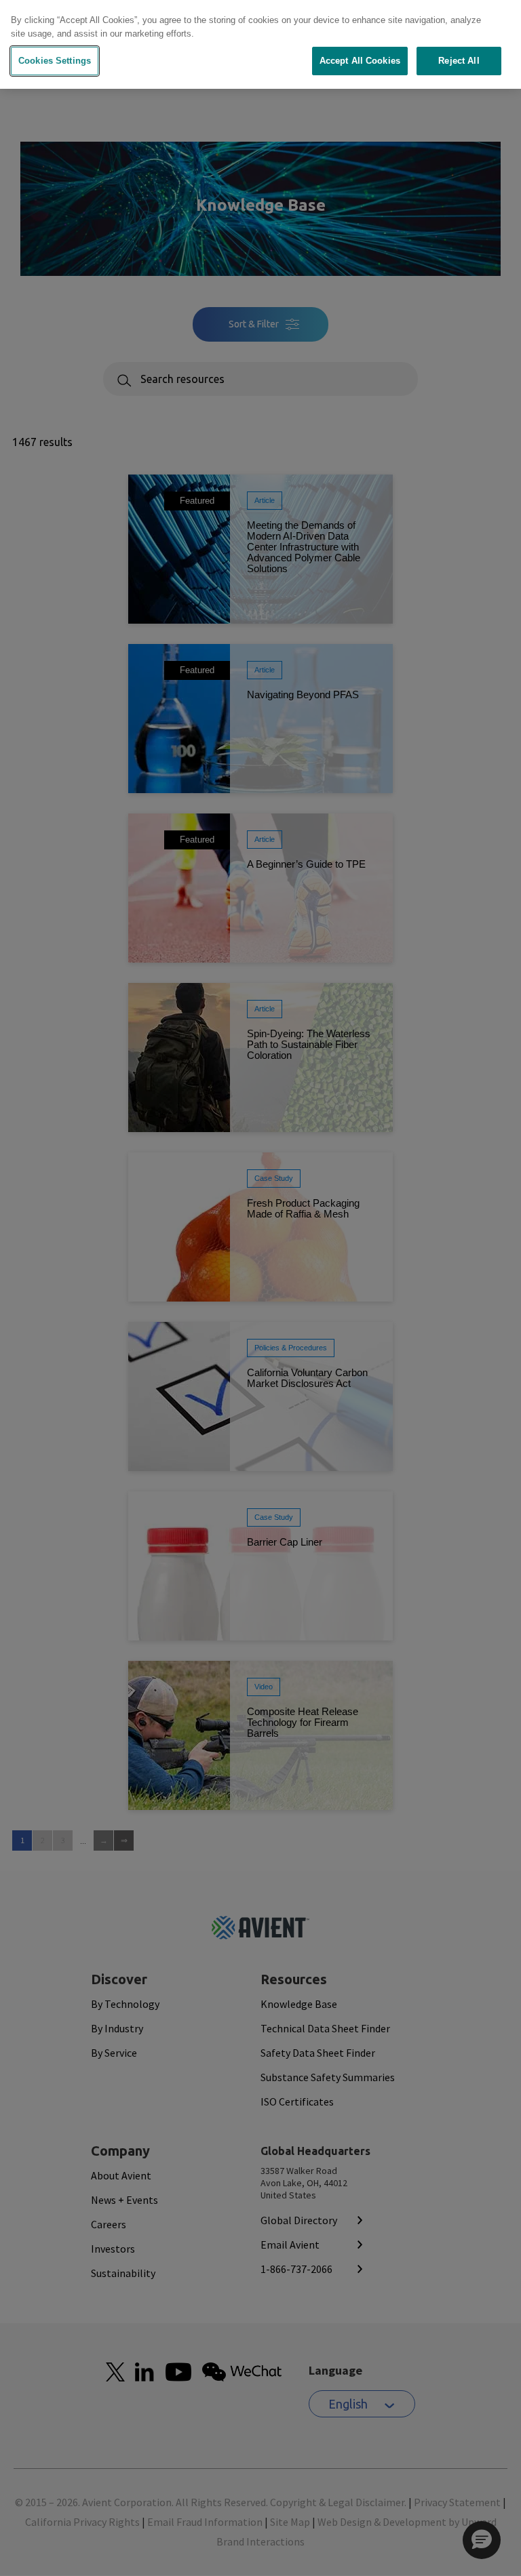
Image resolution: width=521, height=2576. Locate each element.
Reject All (459, 61)
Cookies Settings (55, 61)
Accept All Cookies (360, 61)
